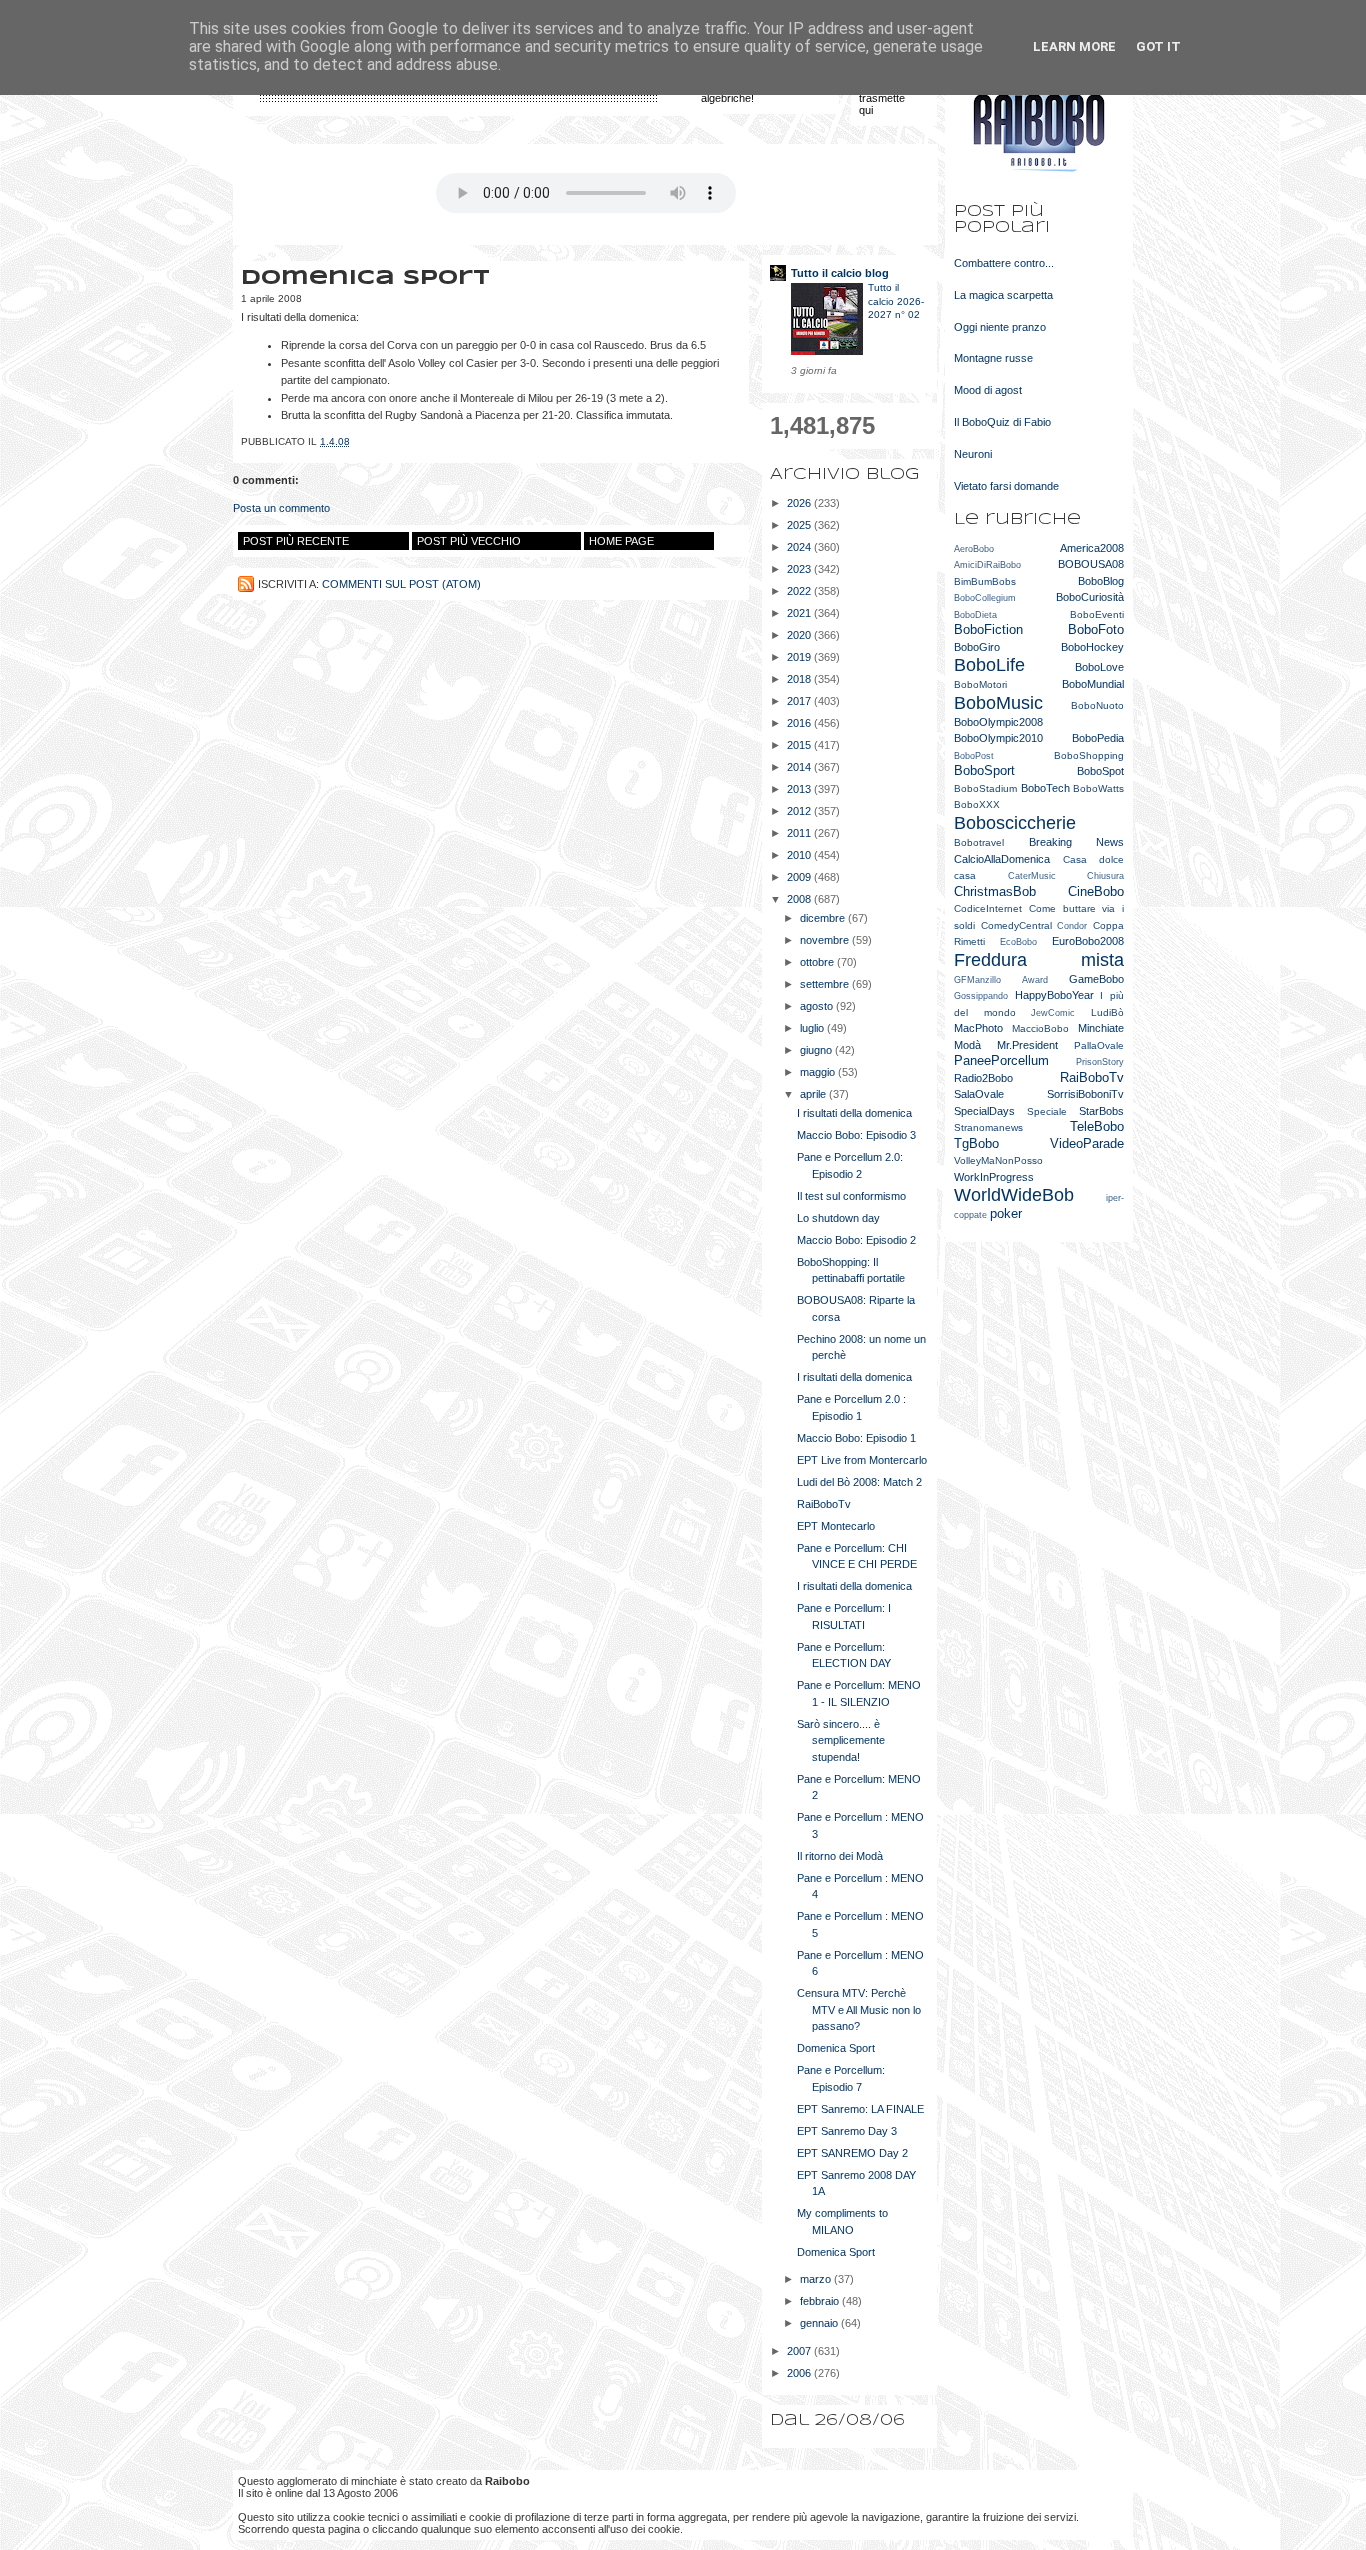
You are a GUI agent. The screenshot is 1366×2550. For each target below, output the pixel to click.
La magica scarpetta (1003, 295)
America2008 (1092, 548)
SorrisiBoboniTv (1085, 1094)
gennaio (820, 2323)
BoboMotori (980, 684)
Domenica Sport (836, 2048)
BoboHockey (1092, 647)
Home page (621, 541)
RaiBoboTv (824, 1504)
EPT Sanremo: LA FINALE (860, 2109)
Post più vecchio (469, 541)
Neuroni (973, 454)
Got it (1158, 46)
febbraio (821, 2301)
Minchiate (1101, 1028)
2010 (800, 855)
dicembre (824, 918)
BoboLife (989, 665)
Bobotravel (979, 842)
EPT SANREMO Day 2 (852, 2153)
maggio (819, 1072)
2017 (800, 701)
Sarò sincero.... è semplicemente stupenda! (841, 1740)
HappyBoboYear (1054, 995)
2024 (800, 547)
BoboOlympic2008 (998, 722)
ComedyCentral (1016, 925)
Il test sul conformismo (851, 1196)
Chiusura (1105, 876)
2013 (800, 789)
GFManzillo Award (1001, 980)
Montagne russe (993, 358)
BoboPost (974, 756)
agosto (818, 1006)
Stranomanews (988, 1127)
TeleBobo (1097, 1126)
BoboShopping (1089, 755)
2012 (800, 811)
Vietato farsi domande (1006, 486)
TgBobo (976, 1143)
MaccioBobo (1040, 1028)
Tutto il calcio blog (840, 273)
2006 (800, 2373)
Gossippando (981, 996)
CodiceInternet (988, 908)
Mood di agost (988, 390)
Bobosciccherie (1015, 823)
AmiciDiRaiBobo (987, 565)
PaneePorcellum (1001, 1060)
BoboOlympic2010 (998, 738)
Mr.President (1027, 1045)
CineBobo (1096, 891)
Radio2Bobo (983, 1078)
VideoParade (1087, 1143)
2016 (800, 723)
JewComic (1053, 1013)
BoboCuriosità (1090, 597)
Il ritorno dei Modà (840, 1856)
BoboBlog (1101, 581)
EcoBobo (1018, 942)
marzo (817, 2279)
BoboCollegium (985, 598)
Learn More (1074, 46)
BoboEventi (1097, 614)
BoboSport (984, 770)
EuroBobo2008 (1088, 941)
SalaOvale (979, 1094)
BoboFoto (1096, 629)
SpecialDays (984, 1111)
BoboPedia (1098, 738)
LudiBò (1107, 1012)
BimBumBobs (985, 581)
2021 (800, 613)
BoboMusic (998, 703)
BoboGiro (977, 647)
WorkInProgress (994, 1177)
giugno (817, 1050)
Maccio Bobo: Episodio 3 (856, 1135)
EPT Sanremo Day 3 (847, 2131)
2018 (800, 679)
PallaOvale (1099, 1045)
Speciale (1047, 1111)
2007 (800, 2351)
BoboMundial (1093, 684)
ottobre (818, 962)
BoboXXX (977, 804)
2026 (800, 503)
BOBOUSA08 (1091, 564)
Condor (1072, 926)
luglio (813, 1028)
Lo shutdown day (838, 1218)
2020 (800, 635)
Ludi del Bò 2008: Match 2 (859, 1482)
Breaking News (1077, 842)
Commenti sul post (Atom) (401, 584)
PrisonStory (1100, 1062)
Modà (967, 1045)
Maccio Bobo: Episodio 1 (856, 1438)
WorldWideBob (1014, 1195)
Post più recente (296, 541)
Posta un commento (281, 508)
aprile (814, 1094)
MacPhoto (978, 1028)
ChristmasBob (995, 891)
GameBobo (1096, 979)
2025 (800, 525)
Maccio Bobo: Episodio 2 (856, 1240)
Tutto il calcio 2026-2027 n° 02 (896, 301)
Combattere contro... (1004, 263)
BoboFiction (988, 629)
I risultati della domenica (854, 1113)
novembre (826, 940)
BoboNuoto (1097, 705)
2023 (800, 569)
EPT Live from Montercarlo (862, 1460)
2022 (800, 591)
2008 (800, 899)
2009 (800, 877)
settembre (826, 984)
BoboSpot (1100, 771)
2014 (800, 767)
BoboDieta (975, 615)
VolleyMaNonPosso (998, 1160)
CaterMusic (1032, 876)
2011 (800, 833)
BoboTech (1045, 788)
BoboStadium (985, 788)
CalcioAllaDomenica (1002, 859)
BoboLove (1099, 667)
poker (1006, 1213)
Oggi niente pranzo (1000, 327)
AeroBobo (974, 549)
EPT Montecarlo (836, 1526)
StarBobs (1101, 1111)
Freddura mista (1039, 960)
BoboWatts (1098, 788)
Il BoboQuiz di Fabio (1002, 422)
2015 (800, 745)
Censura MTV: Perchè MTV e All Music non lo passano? (859, 2009)
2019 (800, 657)
